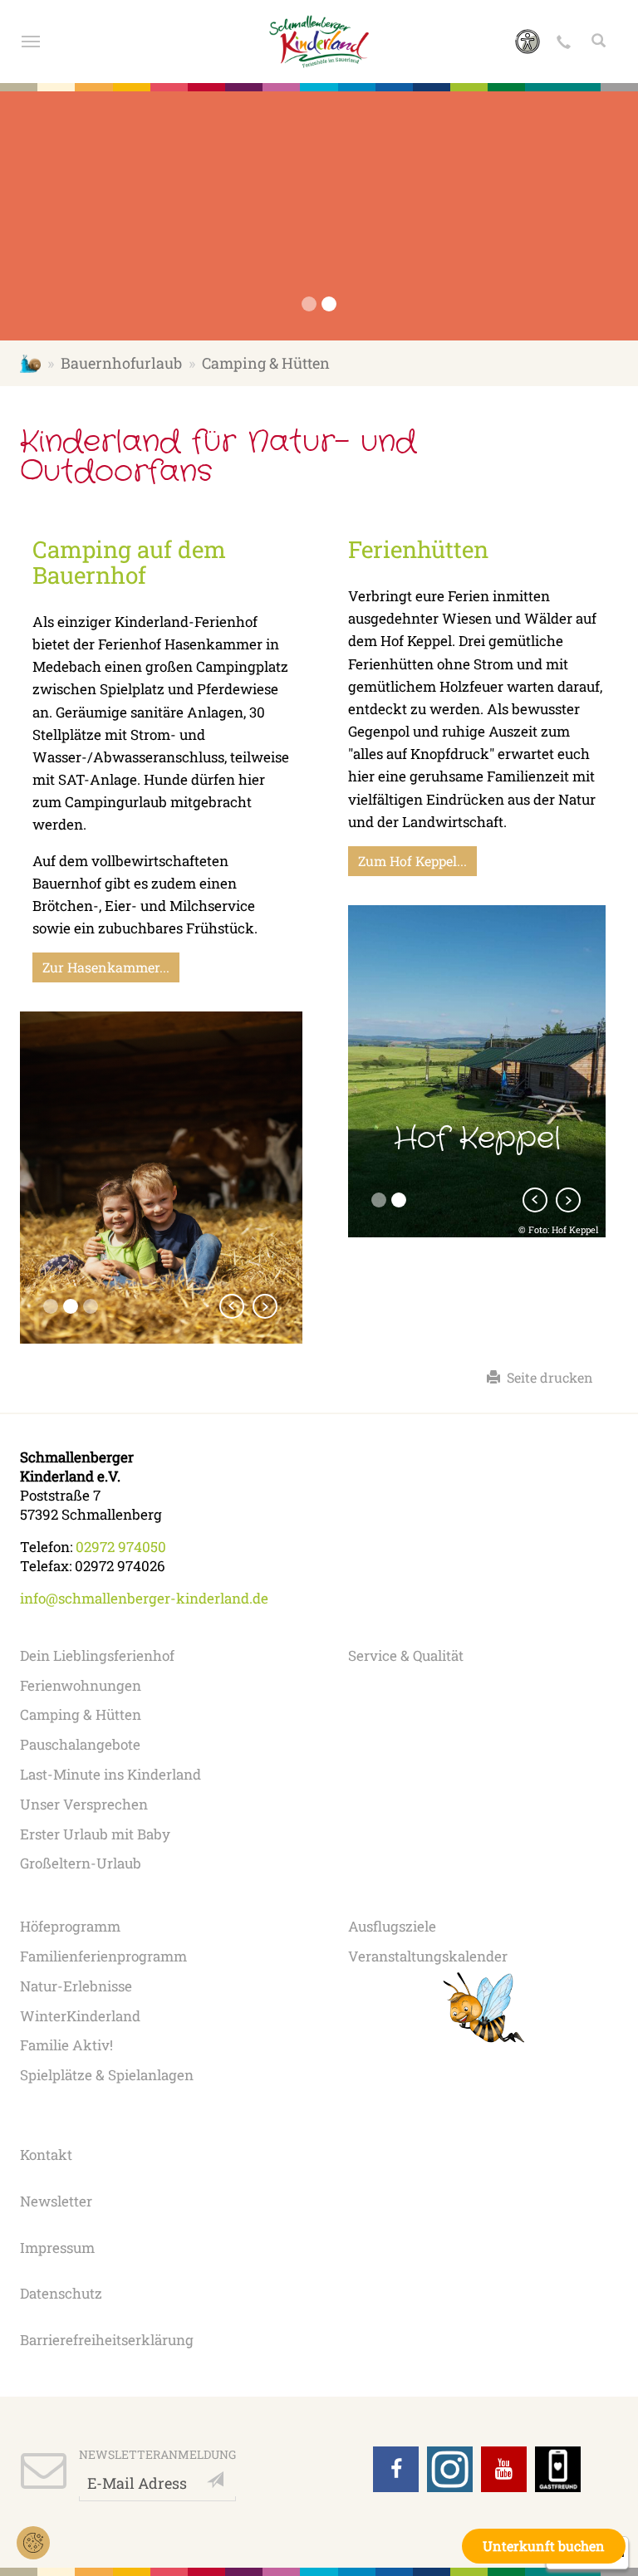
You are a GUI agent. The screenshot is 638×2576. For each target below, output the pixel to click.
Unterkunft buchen (544, 2546)
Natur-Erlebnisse (76, 1986)
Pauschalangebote (80, 1744)
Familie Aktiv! (66, 2045)
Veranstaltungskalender (428, 1956)
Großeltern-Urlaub (81, 1863)
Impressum (57, 2248)
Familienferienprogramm (103, 1956)
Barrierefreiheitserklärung (107, 2340)
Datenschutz (61, 2293)
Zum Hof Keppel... (412, 861)
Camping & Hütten (81, 1714)
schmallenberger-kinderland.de (30, 363)
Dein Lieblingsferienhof (97, 1655)
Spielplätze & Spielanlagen (107, 2075)
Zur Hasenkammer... (106, 967)
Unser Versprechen (84, 1804)
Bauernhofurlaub (121, 363)
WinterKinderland (80, 2016)
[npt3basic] (319, 42)
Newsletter (56, 2201)
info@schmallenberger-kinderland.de (144, 1598)
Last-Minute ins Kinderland (110, 1774)
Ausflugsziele (392, 1926)
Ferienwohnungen (81, 1685)
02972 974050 (121, 1547)
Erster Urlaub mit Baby (95, 1834)
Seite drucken (547, 1377)
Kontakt (46, 2155)
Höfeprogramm (70, 1926)
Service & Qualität (406, 1655)
